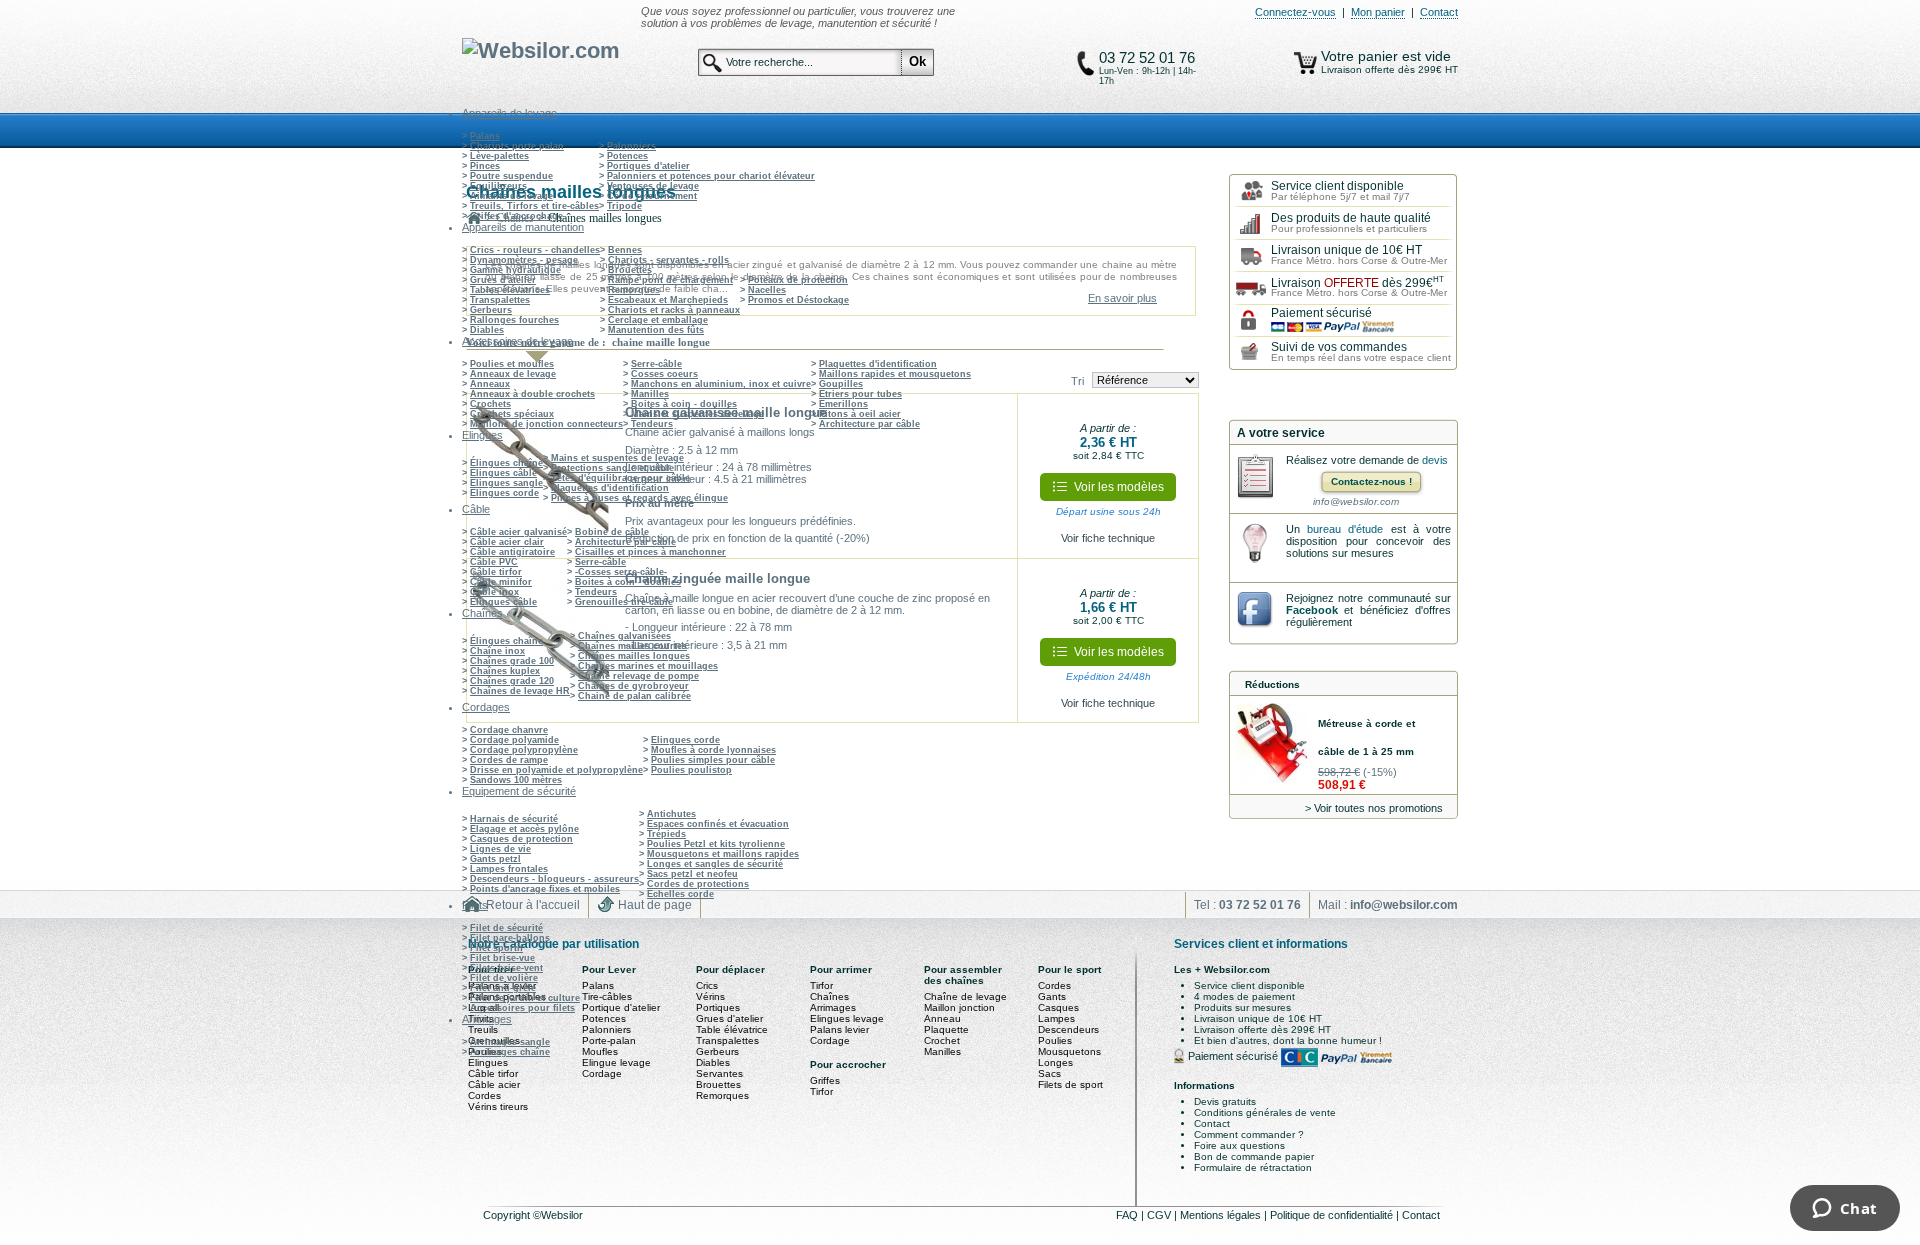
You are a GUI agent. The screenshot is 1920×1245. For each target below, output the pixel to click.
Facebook (1312, 610)
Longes (1055, 1062)
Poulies (1055, 1040)
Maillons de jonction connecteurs (546, 424)
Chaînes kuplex (505, 671)
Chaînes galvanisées (624, 636)
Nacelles (767, 290)
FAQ (1128, 1215)
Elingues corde (504, 493)
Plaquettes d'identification (878, 364)
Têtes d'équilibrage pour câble (620, 478)
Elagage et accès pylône (524, 829)
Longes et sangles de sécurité (715, 864)
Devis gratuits (1225, 1101)
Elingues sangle (506, 483)
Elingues (488, 1062)
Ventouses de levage (653, 186)
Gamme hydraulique (515, 270)
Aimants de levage (511, 196)
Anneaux (490, 384)
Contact (1439, 12)
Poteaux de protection (798, 280)
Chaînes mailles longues (634, 656)
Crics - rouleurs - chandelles (535, 250)
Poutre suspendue (511, 176)
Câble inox (494, 592)
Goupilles (841, 384)
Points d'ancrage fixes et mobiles (545, 889)
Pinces (485, 166)
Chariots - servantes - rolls (668, 260)
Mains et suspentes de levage (697, 414)
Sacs (1049, 1073)
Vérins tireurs (498, 1106)
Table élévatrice (732, 1029)
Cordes (484, 1095)
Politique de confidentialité (1333, 1215)
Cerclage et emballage (658, 320)
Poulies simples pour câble (713, 760)
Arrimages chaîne (510, 1052)
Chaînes (829, 996)
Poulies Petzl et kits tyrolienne (716, 844)
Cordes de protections (698, 884)
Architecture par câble (869, 424)
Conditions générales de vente (1265, 1112)
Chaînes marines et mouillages (648, 666)
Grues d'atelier (503, 280)
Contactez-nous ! (1371, 481)
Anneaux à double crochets (532, 394)
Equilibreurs (498, 186)
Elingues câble (503, 473)
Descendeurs (1068, 1029)
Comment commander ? (1249, 1134)
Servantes (719, 1073)
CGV (1160, 1215)
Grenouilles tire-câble (624, 602)
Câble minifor (501, 582)
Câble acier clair (507, 542)
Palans (485, 136)
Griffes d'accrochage (516, 216)
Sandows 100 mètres (516, 780)
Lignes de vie (500, 849)
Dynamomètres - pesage (524, 260)
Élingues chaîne (506, 463)
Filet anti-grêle (503, 988)
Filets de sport (1070, 1084)
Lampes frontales (509, 869)
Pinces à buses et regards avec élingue (639, 498)
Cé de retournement (652, 196)
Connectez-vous (1295, 12)
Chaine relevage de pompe (638, 676)
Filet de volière (504, 978)
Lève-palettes (499, 156)
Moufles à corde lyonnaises (713, 750)
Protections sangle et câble (612, 468)
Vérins (710, 996)
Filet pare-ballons (510, 938)
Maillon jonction (959, 1007)
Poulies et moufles (512, 364)
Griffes (825, 1080)
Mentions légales (1222, 1215)
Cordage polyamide (514, 740)
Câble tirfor (496, 572)
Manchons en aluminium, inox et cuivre (721, 384)
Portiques (718, 1007)
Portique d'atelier (621, 1007)
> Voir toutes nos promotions (1374, 808)
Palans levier (839, 1029)
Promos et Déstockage (798, 300)
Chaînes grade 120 (512, 681)
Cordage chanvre (509, 730)
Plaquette (946, 1029)
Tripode (624, 206)
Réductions (1272, 684)
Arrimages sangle (510, 1042)
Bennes (625, 250)
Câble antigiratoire (512, 552)
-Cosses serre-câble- (621, 572)
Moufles (600, 1051)
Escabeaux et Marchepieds (668, 300)
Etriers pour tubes (860, 394)
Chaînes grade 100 (512, 661)
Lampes (1056, 1018)
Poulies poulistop (691, 770)
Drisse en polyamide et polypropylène (556, 770)
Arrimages (833, 1007)
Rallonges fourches (514, 320)
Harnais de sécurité (514, 819)
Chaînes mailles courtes (632, 646)
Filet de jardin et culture (525, 998)
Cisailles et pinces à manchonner (650, 552)
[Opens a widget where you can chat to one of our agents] (1844, 1210)
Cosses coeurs (664, 374)
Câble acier (494, 1084)
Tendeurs (652, 424)
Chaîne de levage (965, 996)
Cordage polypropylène (524, 750)
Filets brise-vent (506, 968)
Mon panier (1378, 12)
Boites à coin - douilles (684, 404)
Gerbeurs (491, 310)
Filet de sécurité (506, 928)
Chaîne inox (497, 651)
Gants (1052, 996)
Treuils (483, 1029)
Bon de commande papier (1254, 1156)
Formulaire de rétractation (1253, 1167)
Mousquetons (1069, 1051)
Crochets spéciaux (512, 414)
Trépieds (666, 834)
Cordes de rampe (509, 760)
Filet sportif (496, 948)
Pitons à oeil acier (860, 414)
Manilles (650, 394)
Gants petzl (495, 859)
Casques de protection (521, 839)
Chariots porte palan (517, 146)
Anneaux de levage (513, 374)
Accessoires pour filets (522, 1008)
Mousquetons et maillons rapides (723, 854)
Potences (627, 156)
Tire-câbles (607, 996)
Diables (487, 330)
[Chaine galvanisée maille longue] (541, 476)
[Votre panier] (1305, 63)
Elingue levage (616, 1062)
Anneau (942, 1018)
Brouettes (630, 270)
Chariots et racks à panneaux (674, 310)
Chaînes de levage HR (520, 691)
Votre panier (1361, 56)
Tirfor (821, 985)
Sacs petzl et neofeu (692, 874)
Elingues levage (847, 1018)
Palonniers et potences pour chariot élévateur (711, 176)
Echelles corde (680, 894)
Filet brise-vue (502, 958)
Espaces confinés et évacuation (718, 824)
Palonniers (631, 146)
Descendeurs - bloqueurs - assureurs (554, 879)
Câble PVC (494, 562)
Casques (1058, 1007)
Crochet (942, 1040)
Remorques (634, 290)
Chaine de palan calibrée (634, 696)
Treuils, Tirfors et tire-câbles (534, 206)
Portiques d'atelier (648, 166)
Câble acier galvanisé (518, 532)
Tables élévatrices (510, 290)
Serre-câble (656, 364)
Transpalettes (500, 300)
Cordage (602, 1073)
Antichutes (671, 814)
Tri (1077, 381)
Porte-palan (609, 1040)
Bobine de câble (612, 532)
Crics (707, 985)
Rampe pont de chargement (670, 280)
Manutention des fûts (656, 330)
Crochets (490, 404)
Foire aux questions (1239, 1145)
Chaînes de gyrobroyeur (633, 686)
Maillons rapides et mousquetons (895, 374)
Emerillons (843, 404)
